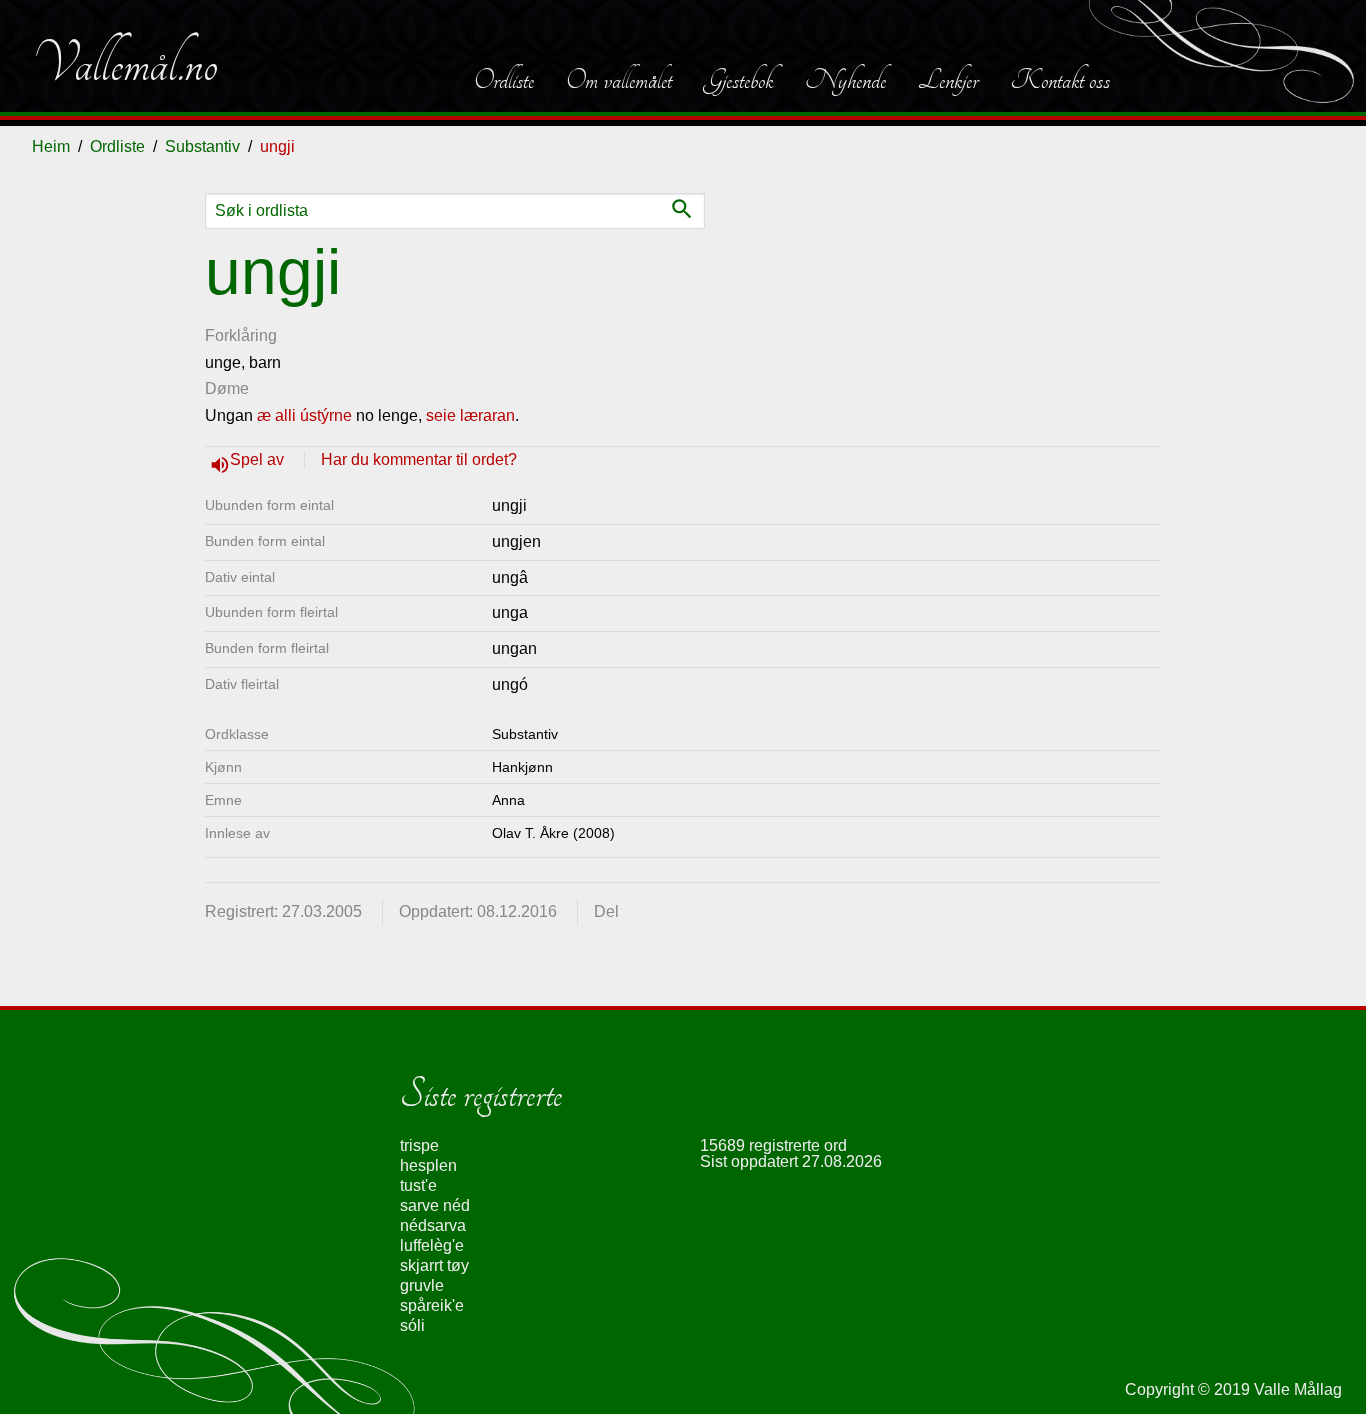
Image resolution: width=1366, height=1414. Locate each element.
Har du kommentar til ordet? (419, 459)
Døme (227, 388)
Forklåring (241, 335)
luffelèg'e (432, 1245)
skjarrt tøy (434, 1265)
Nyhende (845, 80)
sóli (412, 1325)
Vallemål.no (125, 64)
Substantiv (202, 146)
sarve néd (435, 1205)
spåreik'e (432, 1305)
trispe (419, 1145)
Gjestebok (738, 80)
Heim (51, 146)
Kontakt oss (1060, 80)
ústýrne (326, 415)
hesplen (428, 1165)
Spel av (259, 459)
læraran (487, 415)
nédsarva (433, 1225)
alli (285, 415)
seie (441, 415)
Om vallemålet (619, 80)
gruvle (422, 1285)
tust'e (418, 1185)
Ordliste (504, 80)
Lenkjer (948, 80)
